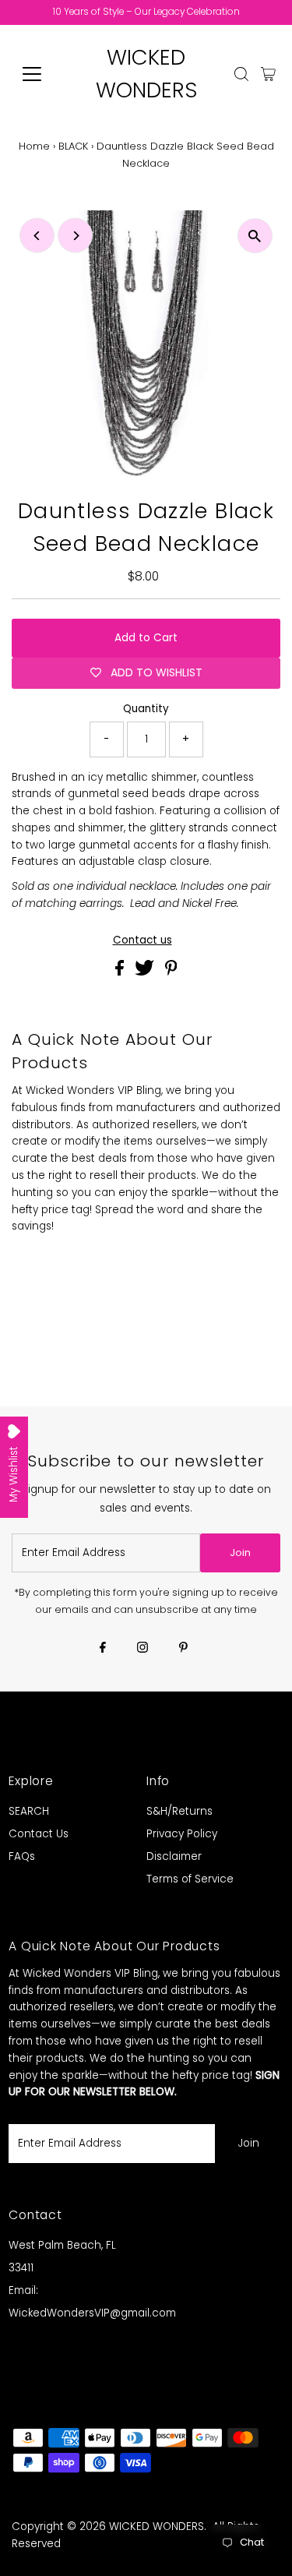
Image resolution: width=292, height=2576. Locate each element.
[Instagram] (142, 1649)
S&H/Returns (179, 1811)
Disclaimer (174, 1856)
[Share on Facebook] (121, 972)
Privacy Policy (182, 1834)
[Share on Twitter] (146, 972)
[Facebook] (103, 1649)
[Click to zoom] (255, 236)
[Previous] (37, 236)
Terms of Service (190, 1879)
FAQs (22, 1856)
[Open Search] (241, 74)
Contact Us (39, 1834)
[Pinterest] (183, 1649)
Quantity (146, 709)
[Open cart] (268, 74)
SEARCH (29, 1811)
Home (34, 146)
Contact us (142, 940)
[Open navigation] (44, 74)
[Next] (75, 236)
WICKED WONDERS (157, 2527)
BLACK (73, 146)
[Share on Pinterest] (171, 972)
